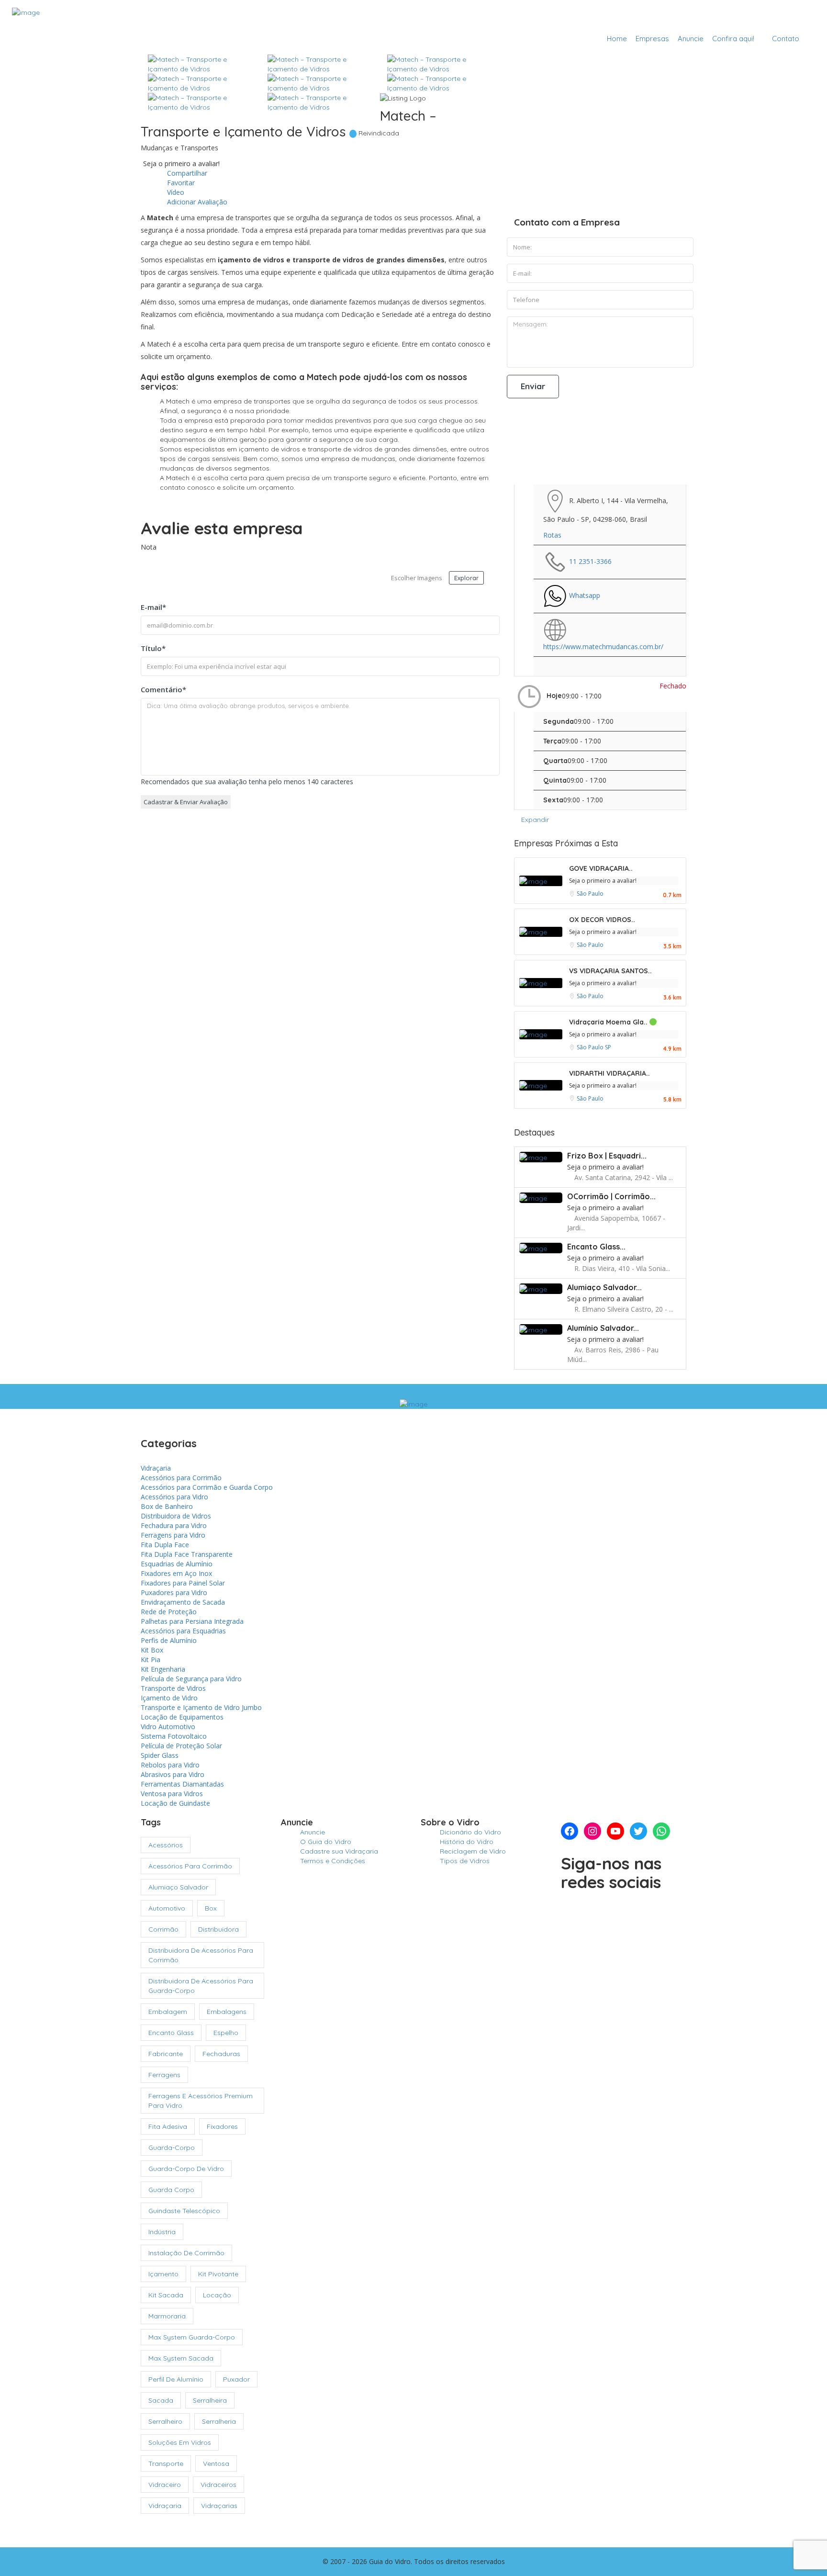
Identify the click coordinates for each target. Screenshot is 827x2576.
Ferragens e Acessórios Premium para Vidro (201, 2101)
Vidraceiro (165, 2485)
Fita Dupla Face (165, 1545)
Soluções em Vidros (180, 2442)
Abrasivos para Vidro (173, 1774)
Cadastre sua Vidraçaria (763, 16)
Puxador (236, 2379)
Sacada (161, 2400)
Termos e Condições (333, 1861)
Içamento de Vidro (169, 1698)
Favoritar (180, 183)
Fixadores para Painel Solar (183, 1583)
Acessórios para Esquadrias (183, 1631)
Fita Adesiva (168, 2126)
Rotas (552, 535)
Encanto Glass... (596, 1247)
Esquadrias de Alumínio (177, 1564)
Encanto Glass (171, 2033)
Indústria (162, 2232)
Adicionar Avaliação (196, 202)
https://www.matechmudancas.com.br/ (603, 647)
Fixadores (222, 2126)
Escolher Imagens (417, 578)
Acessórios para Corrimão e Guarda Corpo (207, 1487)
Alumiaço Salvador (178, 1887)
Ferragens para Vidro (173, 1535)
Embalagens (227, 2012)
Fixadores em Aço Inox (176, 1573)
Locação (217, 2295)
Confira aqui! (733, 39)
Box (211, 1908)
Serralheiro (165, 2421)
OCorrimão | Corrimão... (611, 1196)
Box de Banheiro (167, 1506)
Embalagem (168, 2012)
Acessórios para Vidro (174, 1497)
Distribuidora (218, 1929)
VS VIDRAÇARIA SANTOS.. (610, 971)
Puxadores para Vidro (174, 1592)
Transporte (166, 2464)
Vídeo (175, 192)
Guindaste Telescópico (184, 2211)
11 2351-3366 (590, 561)
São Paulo (590, 894)
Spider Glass (160, 1755)
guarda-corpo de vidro (186, 2169)
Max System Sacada (181, 2358)
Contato (786, 39)
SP (608, 1047)
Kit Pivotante (218, 2274)
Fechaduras (221, 2054)
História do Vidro (467, 1842)
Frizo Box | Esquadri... (607, 1156)
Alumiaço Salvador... (604, 1287)
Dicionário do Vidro (470, 1832)
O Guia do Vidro (326, 1842)
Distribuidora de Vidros (176, 1516)
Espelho (226, 2033)
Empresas (652, 39)
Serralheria (219, 2421)
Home (617, 39)
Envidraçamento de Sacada (183, 1602)
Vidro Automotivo (168, 1727)
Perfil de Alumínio (176, 2379)
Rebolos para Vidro (170, 1765)
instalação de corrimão (186, 2253)
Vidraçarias (219, 2506)
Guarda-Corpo (172, 2148)
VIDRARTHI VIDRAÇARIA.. (609, 1073)
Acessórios (166, 1845)
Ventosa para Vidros (172, 1794)
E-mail (153, 607)
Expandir (534, 820)
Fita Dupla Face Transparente (187, 1554)
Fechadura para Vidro (174, 1525)
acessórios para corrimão (190, 1866)
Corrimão (163, 1929)
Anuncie (691, 39)
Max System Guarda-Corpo (192, 2337)
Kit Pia (151, 1659)
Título (153, 648)
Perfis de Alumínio (169, 1640)
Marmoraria (167, 2316)
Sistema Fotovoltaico (174, 1736)
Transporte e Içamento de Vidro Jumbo (201, 1707)
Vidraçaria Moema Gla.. (609, 1022)
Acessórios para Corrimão (181, 1478)
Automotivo (167, 1908)
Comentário (163, 689)
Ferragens (164, 2075)
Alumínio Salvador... (603, 1328)
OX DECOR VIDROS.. (602, 920)
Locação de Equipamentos (182, 1717)
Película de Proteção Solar (181, 1746)
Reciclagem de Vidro (473, 1851)
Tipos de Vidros (465, 1861)
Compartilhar (186, 173)
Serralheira (210, 2400)
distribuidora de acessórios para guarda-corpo (201, 1986)
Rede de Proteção (169, 1612)
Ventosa (216, 2464)
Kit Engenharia (163, 1669)
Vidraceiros (218, 2485)
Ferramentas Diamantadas (182, 1784)
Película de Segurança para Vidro (191, 1679)
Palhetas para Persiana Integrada (192, 1621)
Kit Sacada (166, 2295)
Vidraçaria (156, 1468)
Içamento (163, 2274)
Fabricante (166, 2054)
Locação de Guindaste (175, 1803)
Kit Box (152, 1650)
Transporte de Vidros (173, 1688)
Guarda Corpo (171, 2190)
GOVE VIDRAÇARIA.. (601, 868)
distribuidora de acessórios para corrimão (201, 1955)
